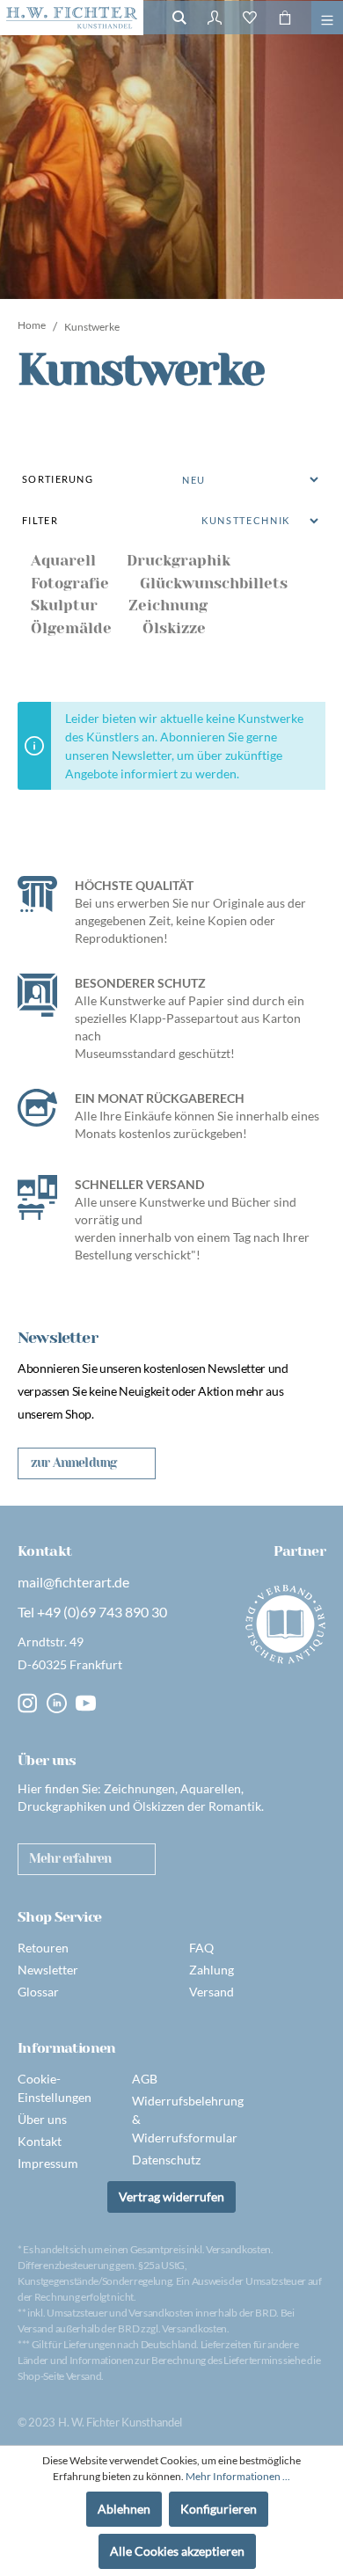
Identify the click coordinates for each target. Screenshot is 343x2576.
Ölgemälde (71, 628)
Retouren (43, 1948)
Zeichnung (168, 605)
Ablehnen (124, 2509)
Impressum (48, 2163)
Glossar (38, 1992)
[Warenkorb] (285, 18)
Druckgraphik (179, 560)
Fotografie (70, 583)
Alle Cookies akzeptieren (177, 2551)
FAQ (201, 1948)
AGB (145, 2079)
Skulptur (64, 605)
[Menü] (327, 18)
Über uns (42, 2119)
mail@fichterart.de (73, 1582)
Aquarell (63, 560)
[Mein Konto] (215, 18)
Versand (212, 1992)
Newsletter (48, 1970)
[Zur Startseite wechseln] (72, 18)
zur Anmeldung (73, 1463)
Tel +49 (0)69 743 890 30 (92, 1612)
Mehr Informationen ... (238, 2476)
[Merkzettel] (250, 18)
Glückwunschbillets (214, 583)
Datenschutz (166, 2160)
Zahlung (212, 1970)
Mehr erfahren (70, 1858)
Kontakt (40, 2141)
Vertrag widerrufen (171, 2197)
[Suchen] (179, 18)
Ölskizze (174, 628)
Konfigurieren (219, 2509)
